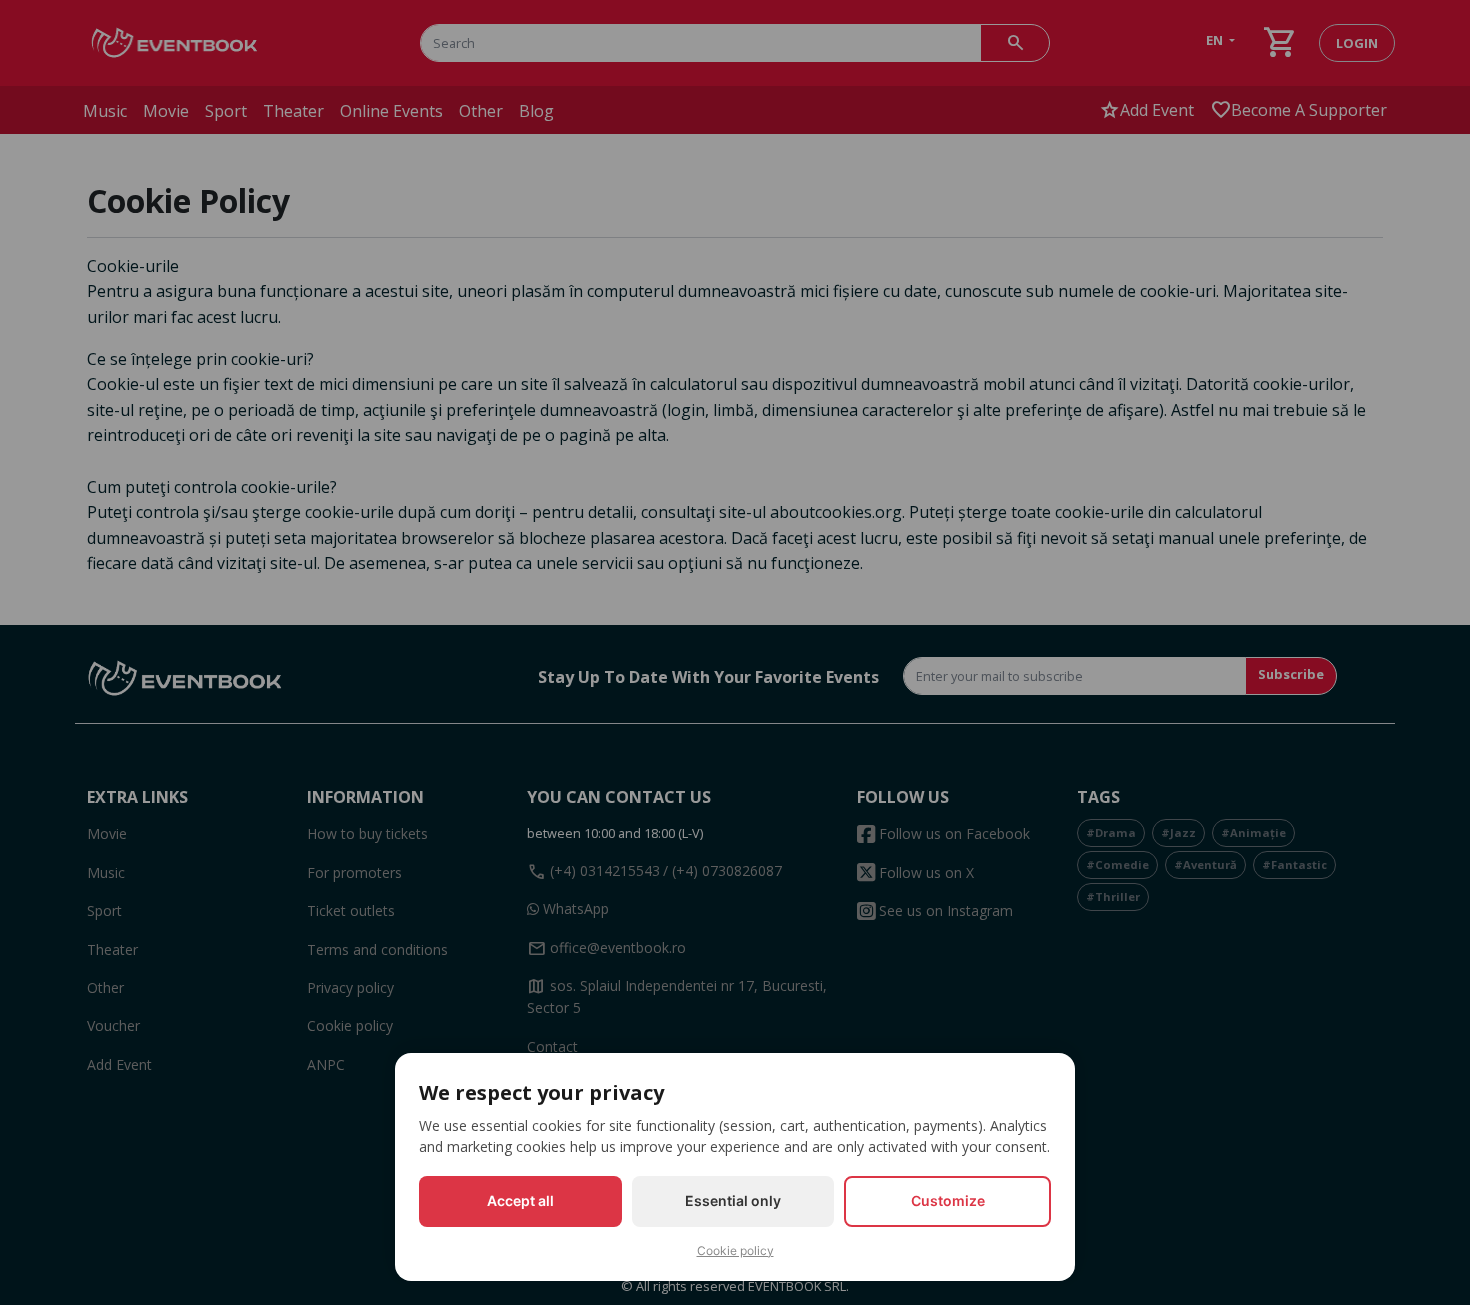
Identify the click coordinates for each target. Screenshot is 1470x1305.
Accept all (520, 1200)
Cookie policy (735, 1250)
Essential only (733, 1200)
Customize (948, 1200)
